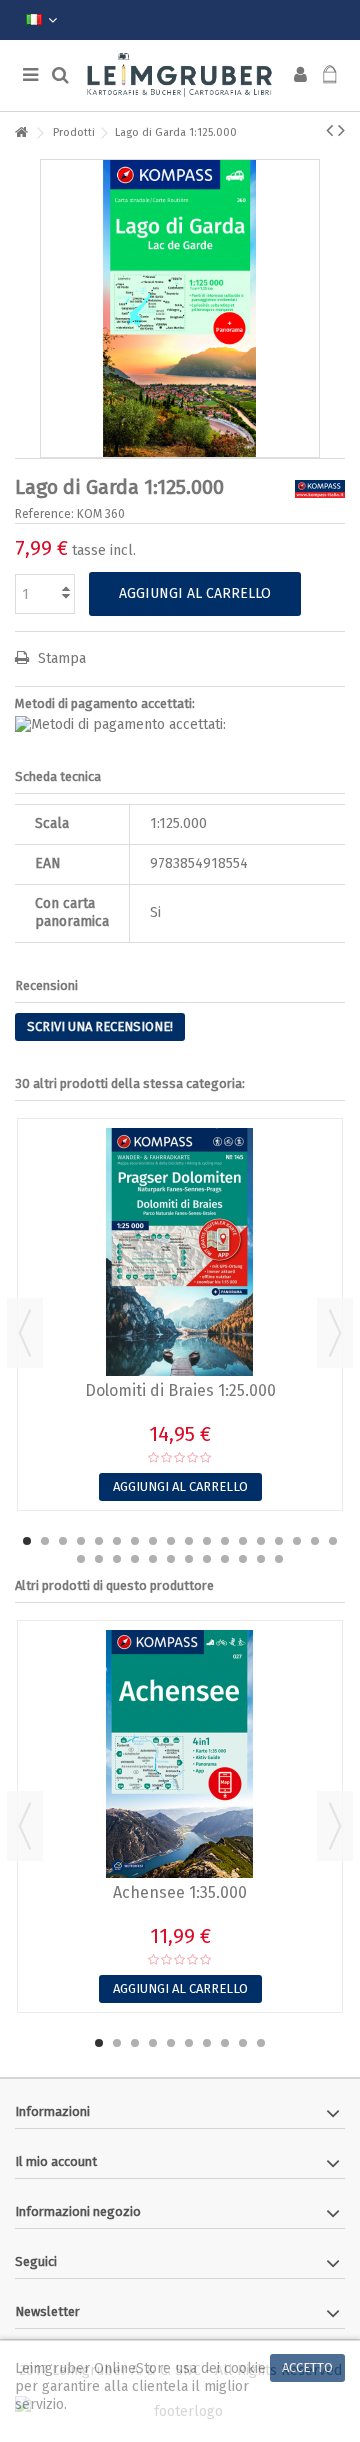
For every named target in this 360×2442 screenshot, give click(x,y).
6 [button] (117, 1541)
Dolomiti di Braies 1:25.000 (180, 1390)
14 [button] (261, 1541)
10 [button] (189, 1541)
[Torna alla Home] (21, 133)
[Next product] (341, 130)
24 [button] (171, 1559)
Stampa (60, 658)
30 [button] (279, 1559)
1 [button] (27, 1541)
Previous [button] (25, 1333)
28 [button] (243, 1559)
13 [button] (243, 1541)
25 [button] (189, 1559)
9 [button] (171, 1541)
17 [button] (315, 1541)
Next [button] (335, 1333)
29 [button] (261, 1559)
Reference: (44, 514)
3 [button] (63, 1541)
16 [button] (297, 1541)
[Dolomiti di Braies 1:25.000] (180, 1252)
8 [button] (153, 1541)
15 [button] (279, 1541)
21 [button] (117, 1559)
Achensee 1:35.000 (180, 1892)
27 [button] (225, 1559)
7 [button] (135, 1541)
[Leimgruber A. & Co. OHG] (180, 75)
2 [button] (45, 1541)
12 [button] (225, 1541)
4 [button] (81, 1541)
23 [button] (153, 1559)
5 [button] (99, 1541)
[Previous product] (329, 130)
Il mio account (56, 2161)
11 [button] (207, 1541)
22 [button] (135, 1559)
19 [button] (81, 1559)
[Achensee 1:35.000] (180, 1754)
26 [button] (207, 1559)
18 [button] (333, 1541)
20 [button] (99, 1559)
